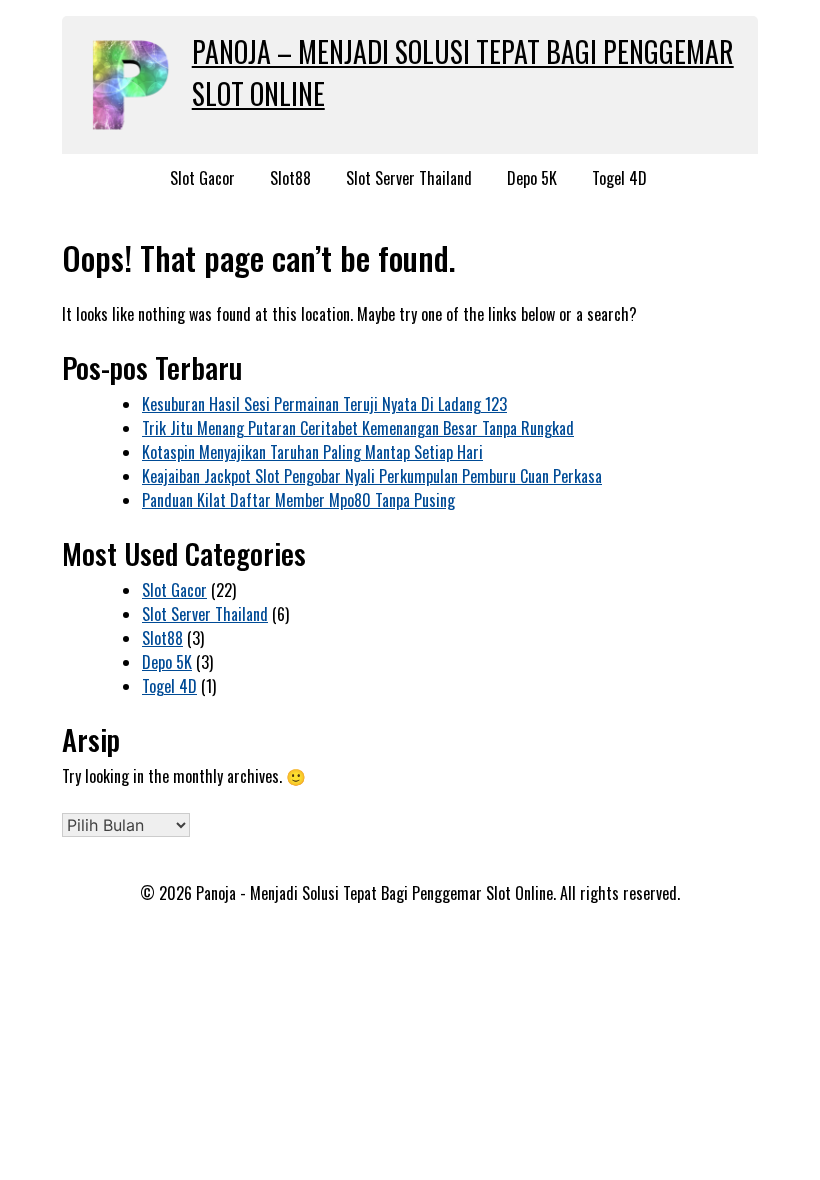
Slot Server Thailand (409, 178)
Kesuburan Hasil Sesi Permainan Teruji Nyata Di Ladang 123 (324, 404)
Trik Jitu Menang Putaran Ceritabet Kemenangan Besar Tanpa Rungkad (358, 428)
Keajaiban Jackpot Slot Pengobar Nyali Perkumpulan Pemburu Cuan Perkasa (372, 476)
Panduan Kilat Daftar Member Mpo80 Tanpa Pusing (298, 500)
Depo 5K (532, 178)
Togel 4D (619, 178)
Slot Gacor (202, 178)
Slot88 (290, 178)
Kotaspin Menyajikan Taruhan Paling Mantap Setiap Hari (312, 452)
